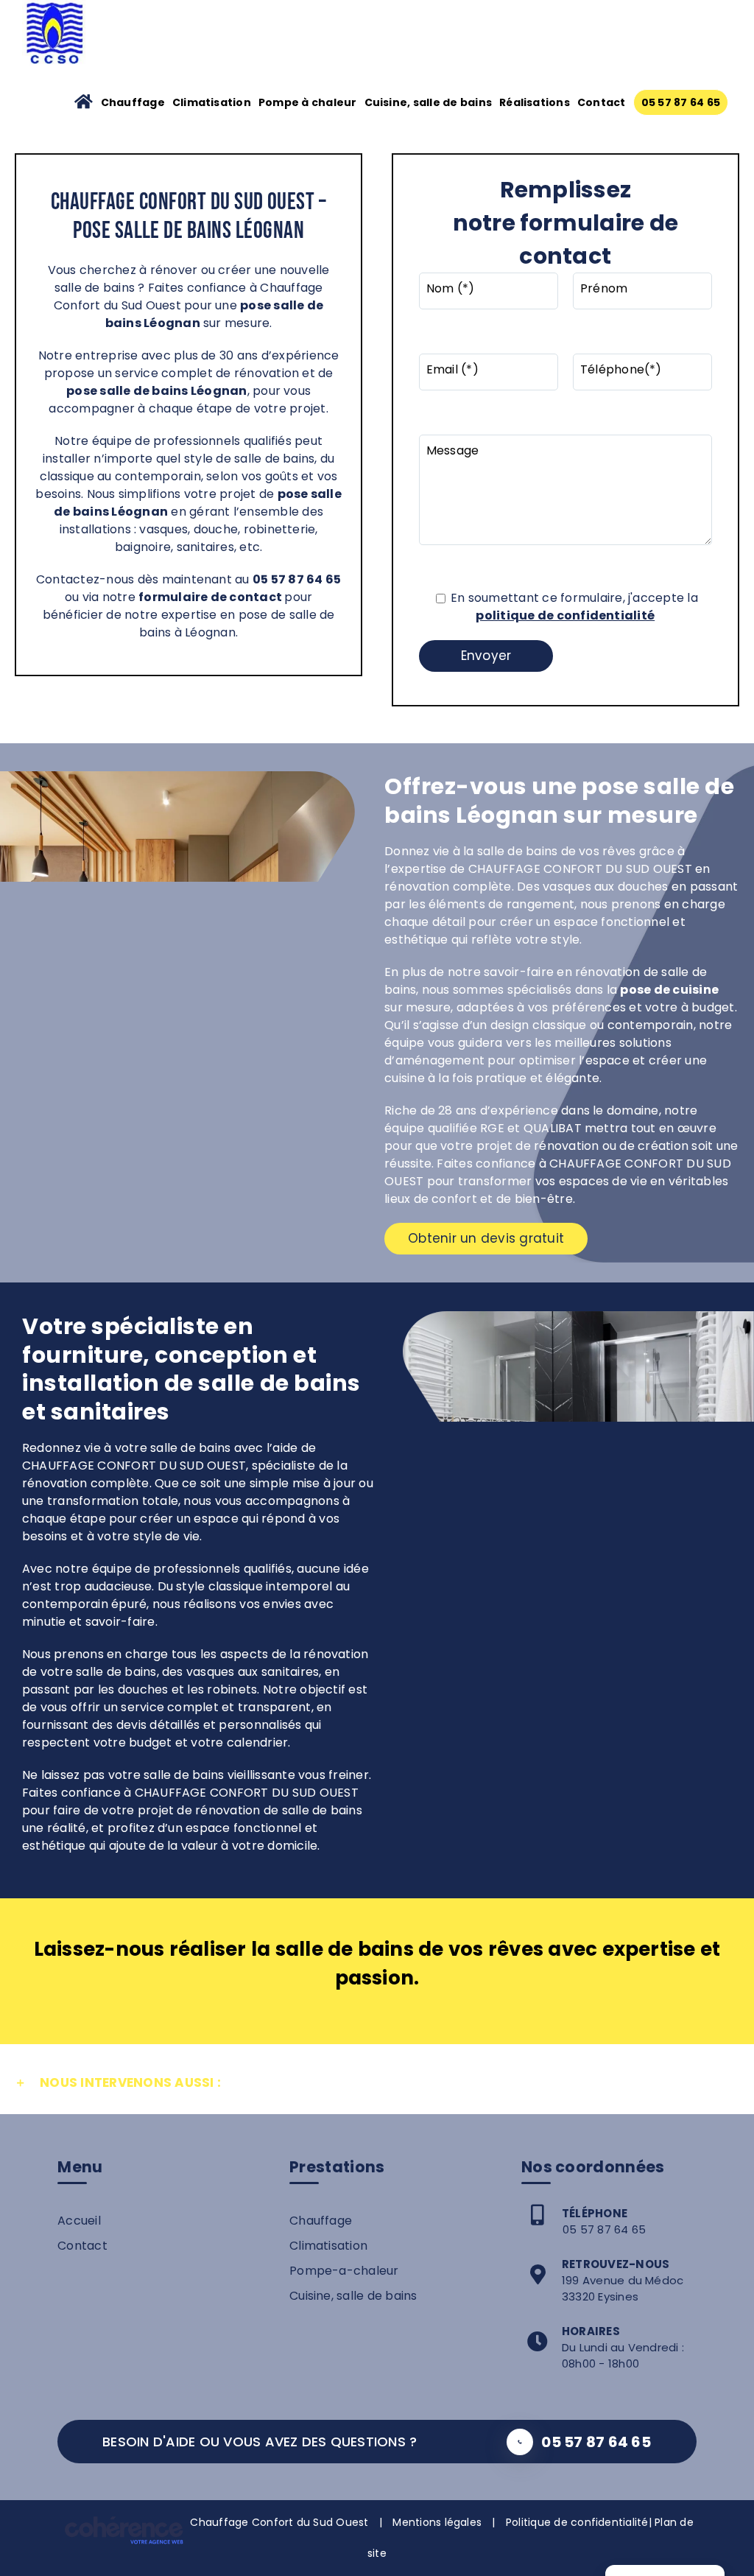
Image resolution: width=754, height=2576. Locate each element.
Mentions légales (437, 2522)
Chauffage (321, 2221)
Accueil (79, 2221)
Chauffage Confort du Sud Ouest (279, 2522)
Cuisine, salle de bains (353, 2296)
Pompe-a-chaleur (344, 2271)
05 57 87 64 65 (604, 2229)
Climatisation (328, 2246)
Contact (82, 2246)
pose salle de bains (127, 391)
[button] (377, 2083)
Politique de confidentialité (577, 2522)
